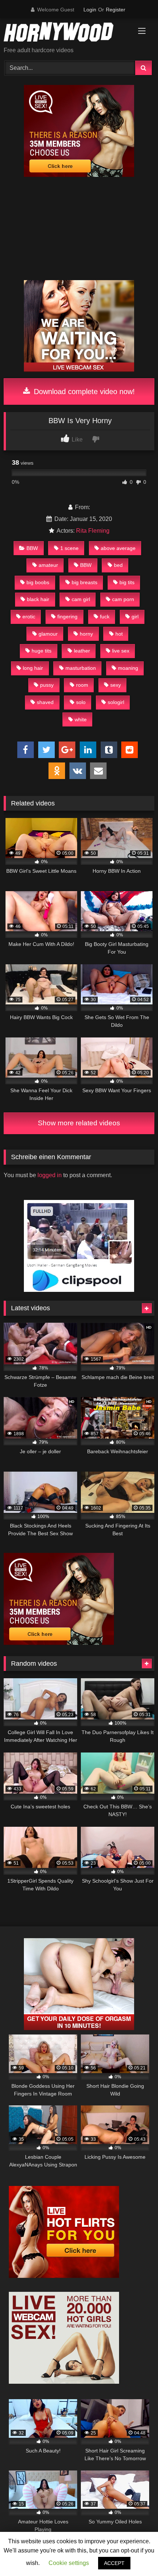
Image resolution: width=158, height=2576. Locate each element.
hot (119, 634)
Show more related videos (79, 1123)
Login (90, 10)
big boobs (38, 582)
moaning (128, 668)
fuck (105, 617)
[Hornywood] (65, 33)
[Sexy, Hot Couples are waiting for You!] (79, 2028)
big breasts (85, 582)
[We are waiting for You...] (79, 370)
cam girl (81, 599)
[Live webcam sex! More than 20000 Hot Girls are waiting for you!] (64, 2382)
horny (86, 634)
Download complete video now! (83, 392)
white (81, 719)
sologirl (116, 702)
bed (118, 565)
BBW (32, 548)
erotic (29, 617)
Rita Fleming (93, 531)
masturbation (81, 668)
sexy (116, 685)
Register (116, 10)
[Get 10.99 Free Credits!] (79, 175)
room (82, 685)
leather (82, 651)
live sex (121, 651)
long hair (33, 668)
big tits (127, 582)
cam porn (123, 599)
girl (135, 617)
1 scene (69, 548)
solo (81, 702)
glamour (48, 634)
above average (118, 548)
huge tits (42, 651)
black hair (38, 599)
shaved (45, 702)
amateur (48, 565)
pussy (47, 685)
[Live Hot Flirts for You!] (64, 2276)
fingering (67, 617)
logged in (50, 1175)
